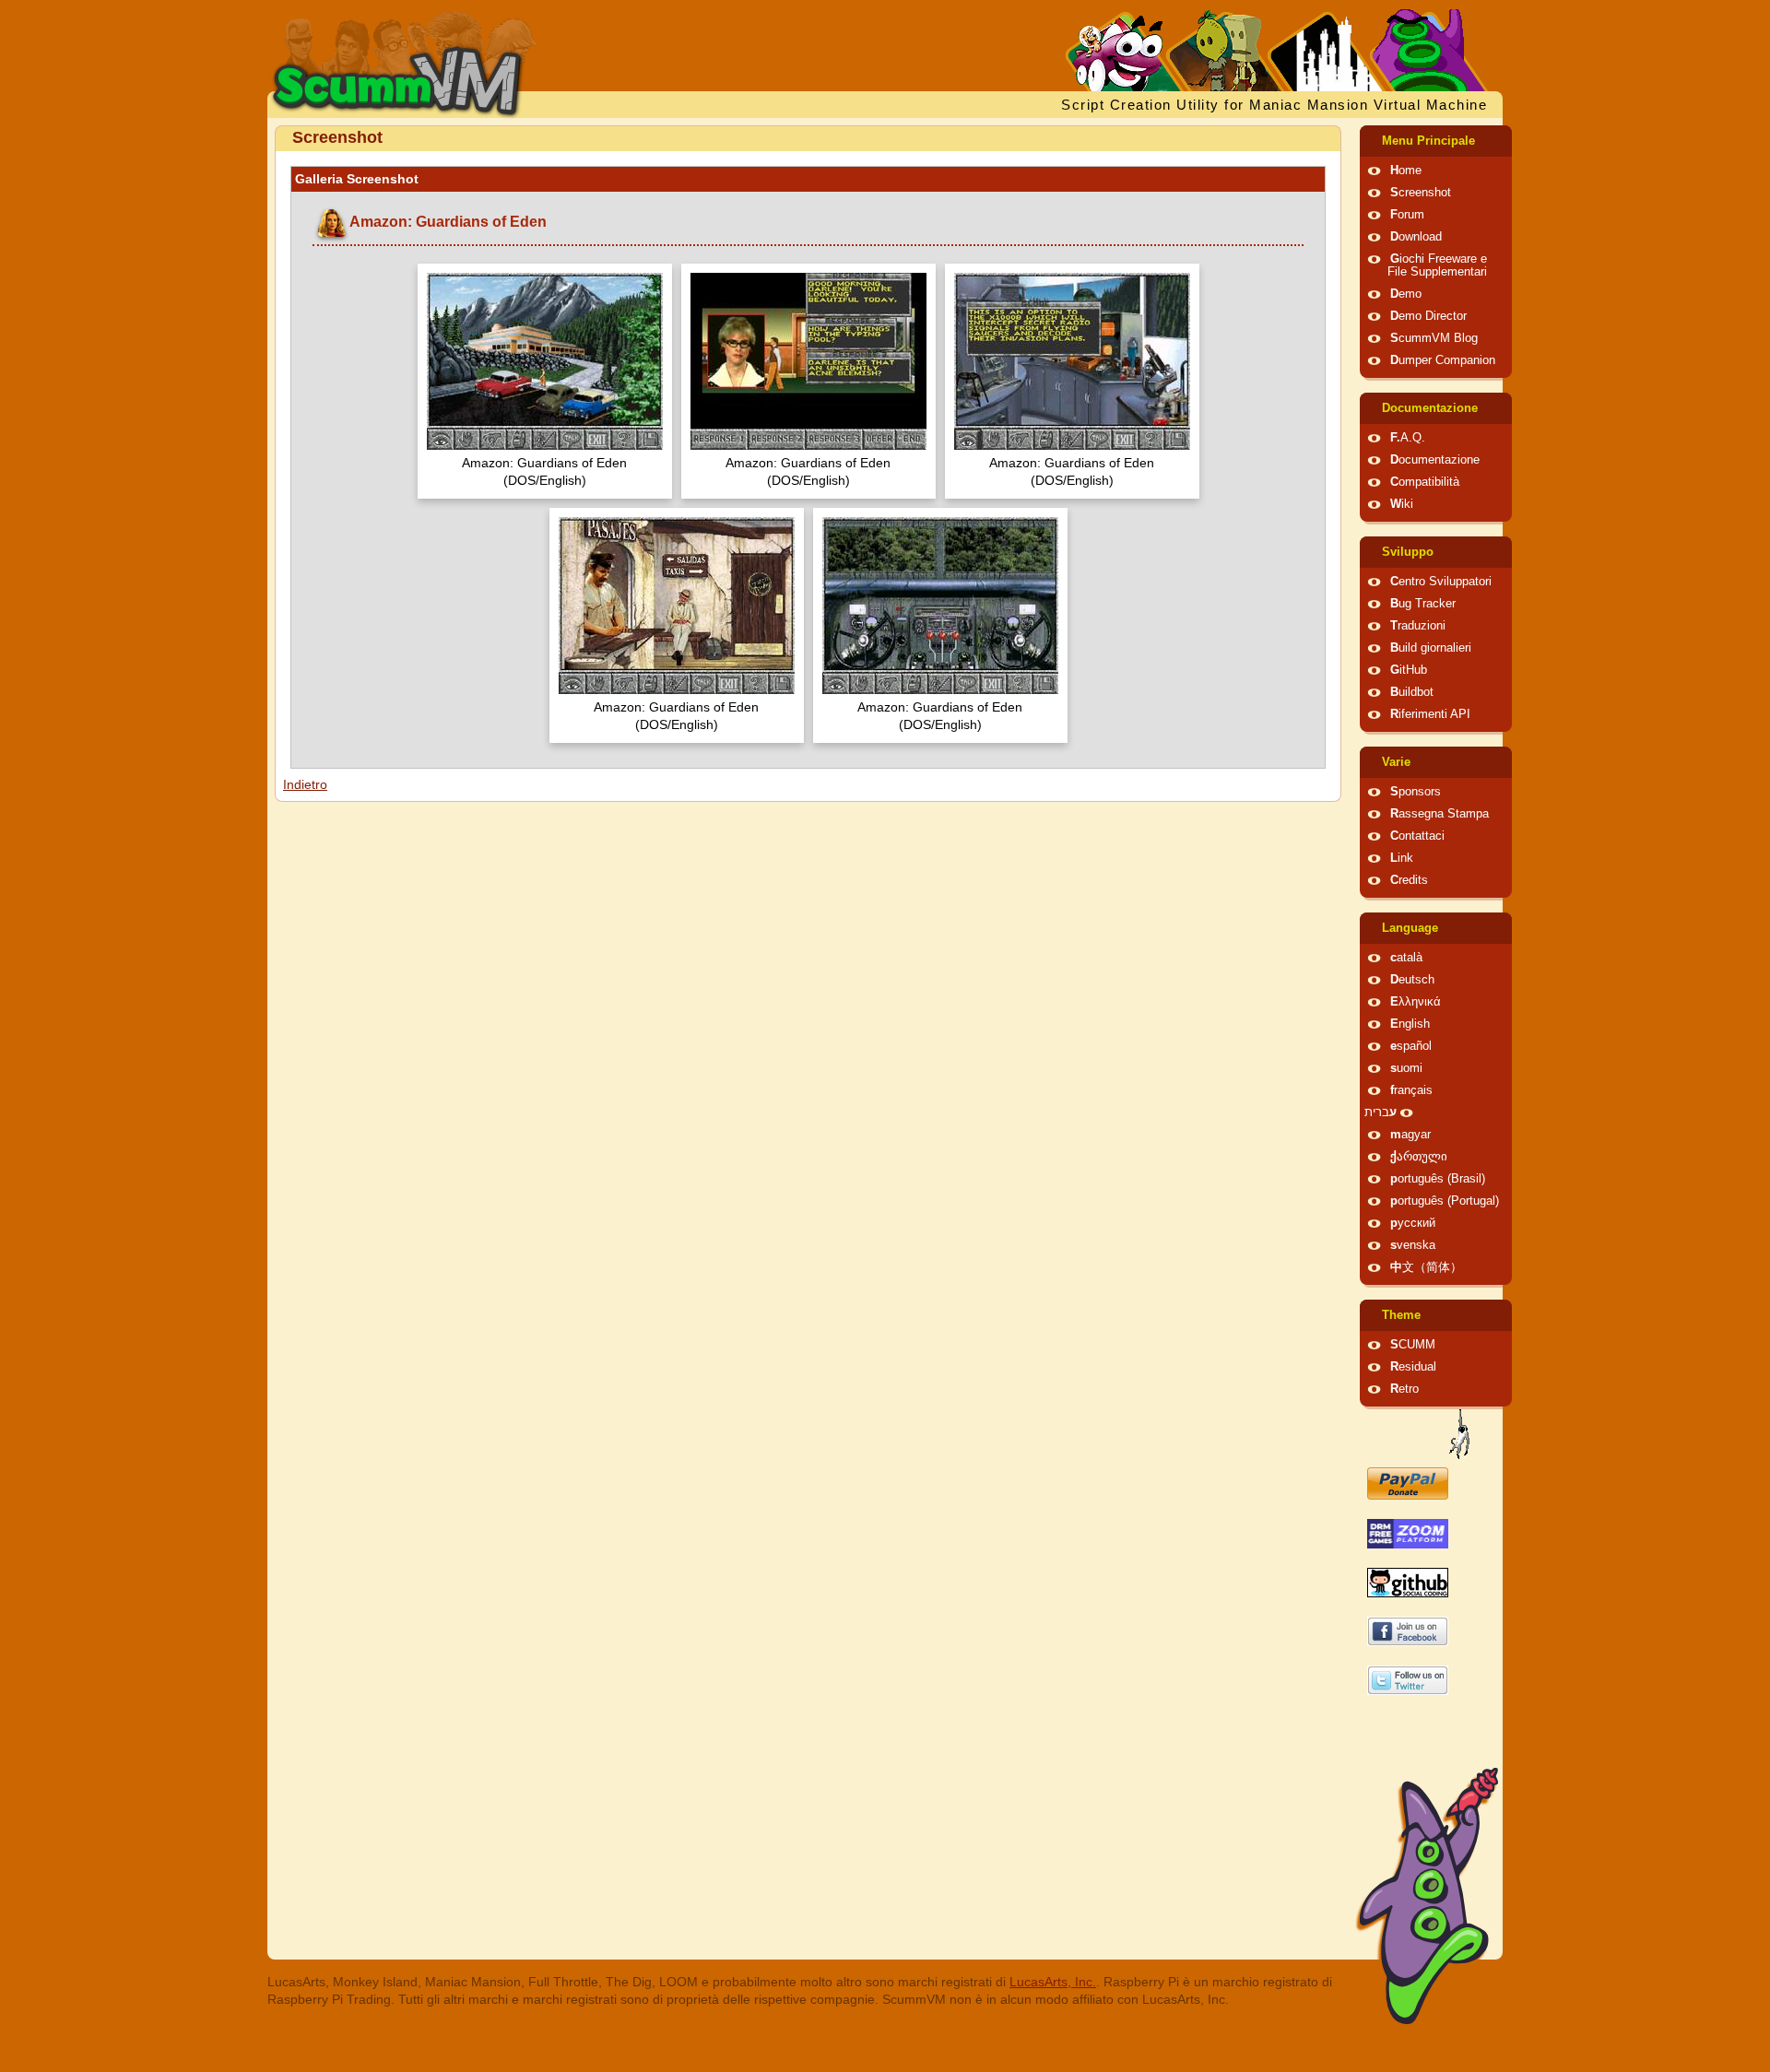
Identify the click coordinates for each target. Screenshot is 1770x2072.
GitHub (1409, 670)
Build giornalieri (1431, 648)
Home (1406, 171)
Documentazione (1430, 408)
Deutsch (1412, 980)
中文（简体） (1426, 1267)
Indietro (305, 784)
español (1411, 1046)
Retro (1404, 1389)
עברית (1381, 1113)
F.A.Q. (1408, 438)
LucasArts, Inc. (1053, 1982)
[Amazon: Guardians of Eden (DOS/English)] (545, 364)
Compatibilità (1425, 482)
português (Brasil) (1438, 1179)
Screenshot (1421, 193)
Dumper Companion (1443, 360)
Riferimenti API (1430, 714)
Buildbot (1412, 692)
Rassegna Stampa (1440, 814)
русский (1413, 1223)
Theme (1401, 1315)
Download (1416, 237)
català (1406, 958)
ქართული (1419, 1157)
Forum (1407, 215)
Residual (1413, 1367)
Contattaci (1417, 836)
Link (1402, 858)
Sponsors (1416, 792)
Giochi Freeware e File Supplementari (1437, 265)
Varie (1396, 762)
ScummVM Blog (1434, 338)
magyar (1410, 1135)
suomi (1406, 1068)
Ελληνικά (1416, 1002)
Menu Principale (1428, 141)
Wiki (1402, 504)
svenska (1413, 1245)
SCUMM (1413, 1345)
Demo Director (1428, 316)
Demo (1406, 294)
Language (1410, 928)
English (1410, 1024)
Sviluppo (1408, 552)
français (1411, 1090)
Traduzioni (1418, 626)
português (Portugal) (1445, 1201)
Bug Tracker (1423, 604)
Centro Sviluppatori (1441, 582)
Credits (1409, 880)
